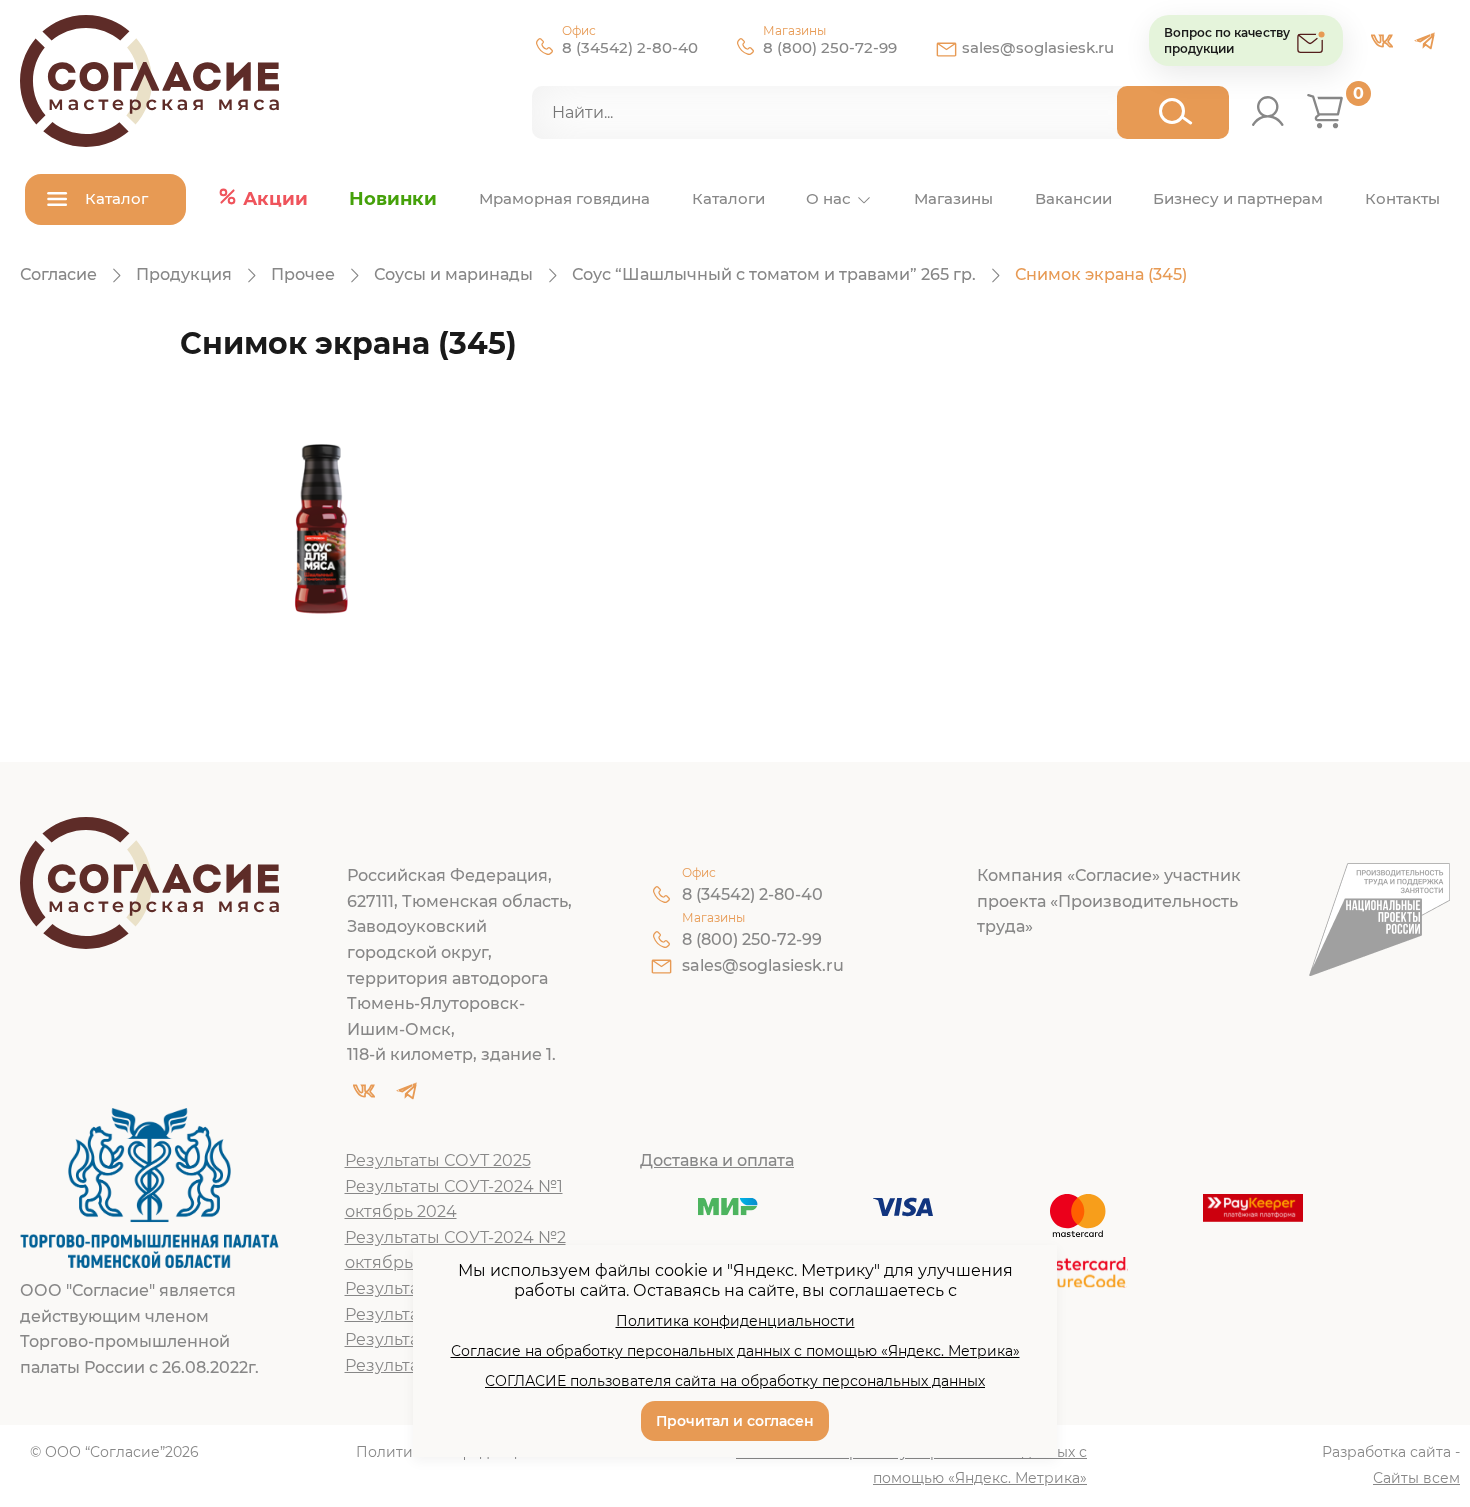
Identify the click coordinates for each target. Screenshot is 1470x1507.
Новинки (393, 199)
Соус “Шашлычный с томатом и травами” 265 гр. (774, 274)
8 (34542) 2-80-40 (630, 47)
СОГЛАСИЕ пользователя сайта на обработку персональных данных (735, 1381)
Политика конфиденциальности (735, 1321)
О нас (828, 198)
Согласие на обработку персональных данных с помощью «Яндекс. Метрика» (911, 1465)
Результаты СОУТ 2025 (438, 1160)
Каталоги (728, 198)
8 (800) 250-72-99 (830, 47)
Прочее (303, 274)
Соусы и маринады (453, 274)
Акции (275, 199)
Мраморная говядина (564, 198)
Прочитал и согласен (735, 1421)
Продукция (184, 274)
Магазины (953, 198)
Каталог (116, 198)
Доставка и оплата (717, 1160)
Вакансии (1073, 198)
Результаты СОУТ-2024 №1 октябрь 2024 (454, 1199)
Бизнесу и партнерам (1238, 198)
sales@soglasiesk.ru (1038, 47)
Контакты (1402, 198)
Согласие (58, 274)
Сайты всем (1416, 1478)
